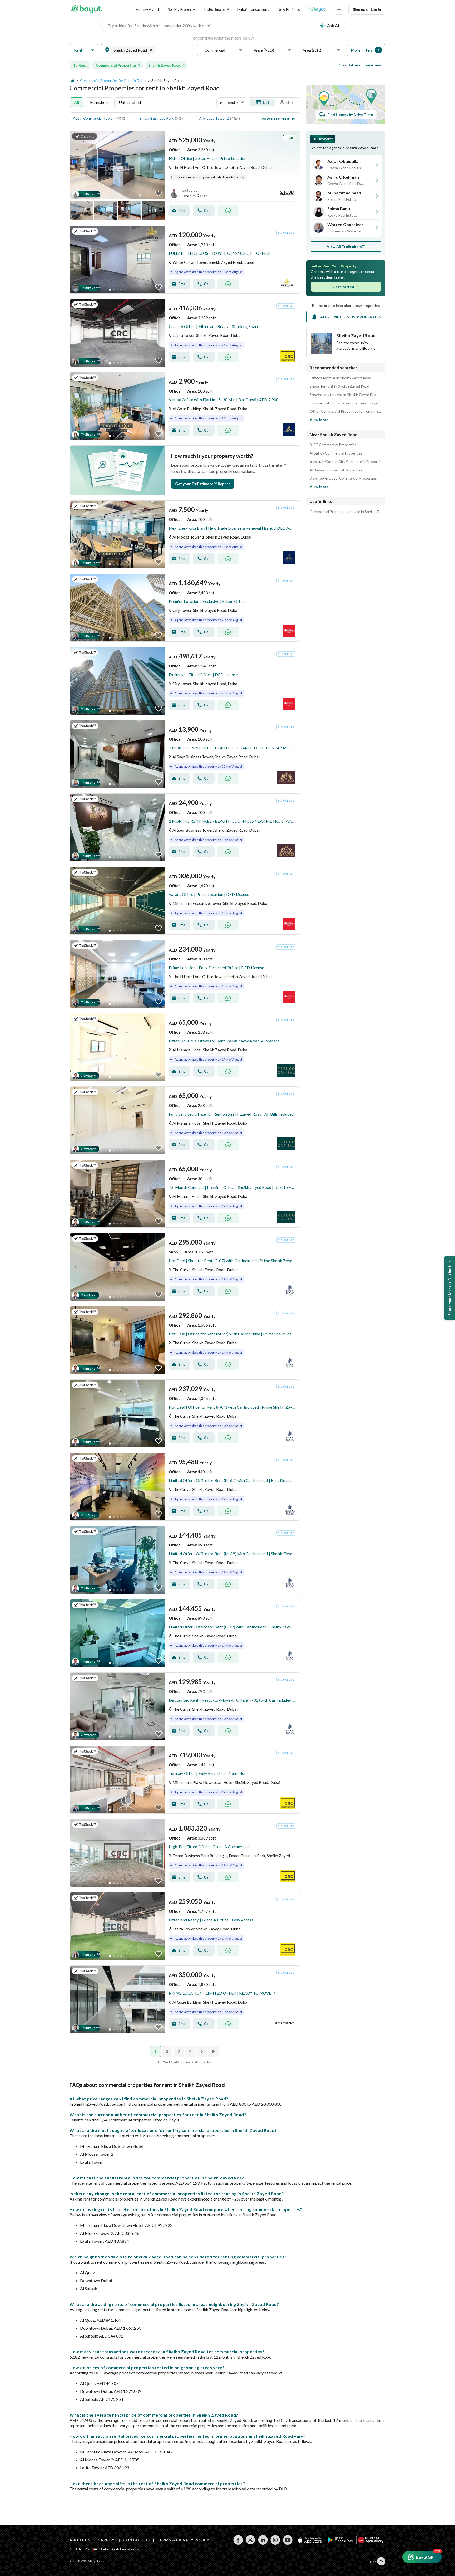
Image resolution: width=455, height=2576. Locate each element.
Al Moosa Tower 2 (214, 118)
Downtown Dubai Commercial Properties (343, 478)
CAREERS (107, 2540)
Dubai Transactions (253, 9)
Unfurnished (130, 102)
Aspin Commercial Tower (93, 118)
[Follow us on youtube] (288, 2540)
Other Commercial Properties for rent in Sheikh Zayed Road (346, 411)
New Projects (289, 9)
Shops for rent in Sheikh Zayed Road (339, 386)
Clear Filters (350, 65)
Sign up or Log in (367, 9)
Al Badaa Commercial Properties (336, 470)
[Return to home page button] (86, 9)
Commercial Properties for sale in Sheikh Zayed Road (346, 512)
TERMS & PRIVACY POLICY (183, 2540)
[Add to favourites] (159, 193)
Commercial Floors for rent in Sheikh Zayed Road (346, 403)
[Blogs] (317, 9)
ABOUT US (80, 2540)
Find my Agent (147, 9)
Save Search (375, 65)
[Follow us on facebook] (238, 2540)
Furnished (99, 102)
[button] (84, 50)
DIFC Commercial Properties (333, 445)
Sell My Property (181, 9)
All (76, 102)
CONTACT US (137, 2540)
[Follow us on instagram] (275, 2540)
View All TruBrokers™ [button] (346, 247)
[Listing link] (185, 175)
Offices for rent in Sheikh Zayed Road (340, 378)
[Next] (214, 2051)
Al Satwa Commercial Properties (336, 453)
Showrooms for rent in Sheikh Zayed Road (344, 395)
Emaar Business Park (157, 118)
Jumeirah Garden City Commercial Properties (346, 462)
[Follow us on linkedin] (263, 2540)
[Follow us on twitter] (251, 2540)
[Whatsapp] (228, 211)
